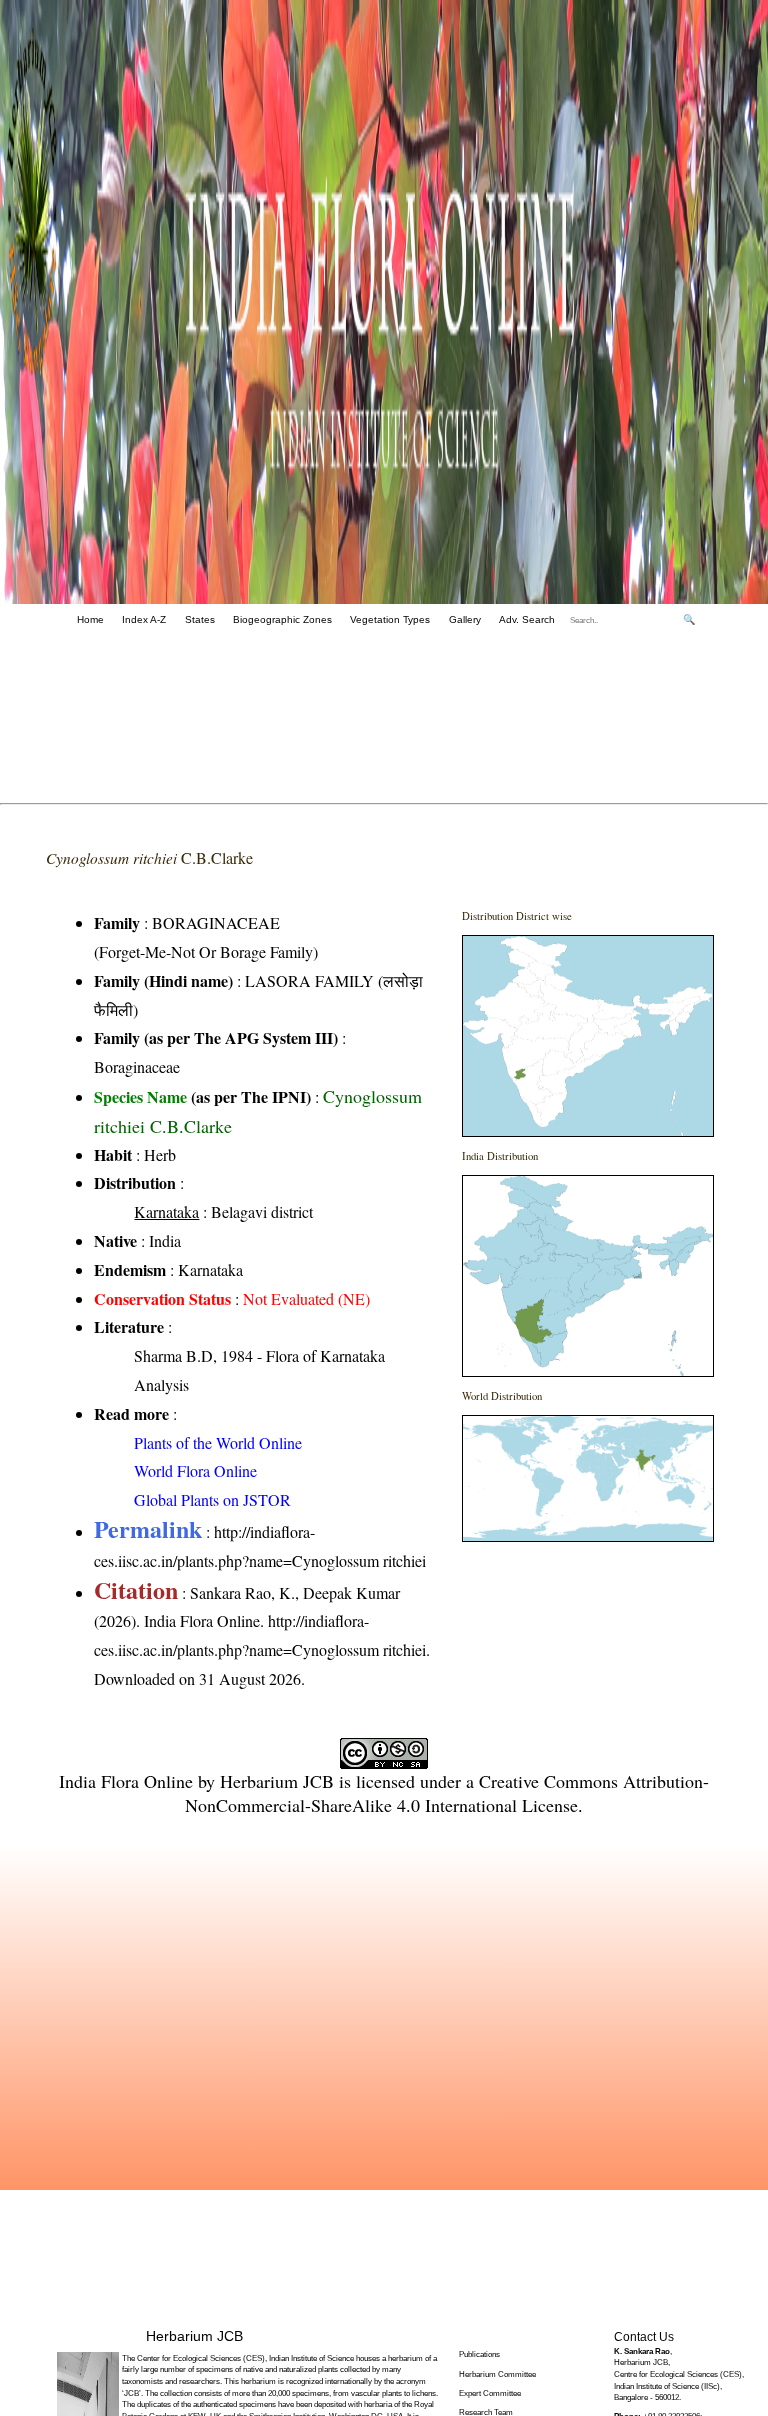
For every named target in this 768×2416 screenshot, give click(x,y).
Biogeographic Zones (282, 619)
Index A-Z (144, 619)
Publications (479, 2354)
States (200, 619)
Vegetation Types (390, 619)
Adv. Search (527, 619)
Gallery (465, 619)
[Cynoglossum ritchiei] (588, 1036)
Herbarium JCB (277, 1781)
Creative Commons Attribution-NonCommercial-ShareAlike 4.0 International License (447, 1793)
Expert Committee (490, 2393)
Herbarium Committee (497, 2374)
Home (90, 619)
